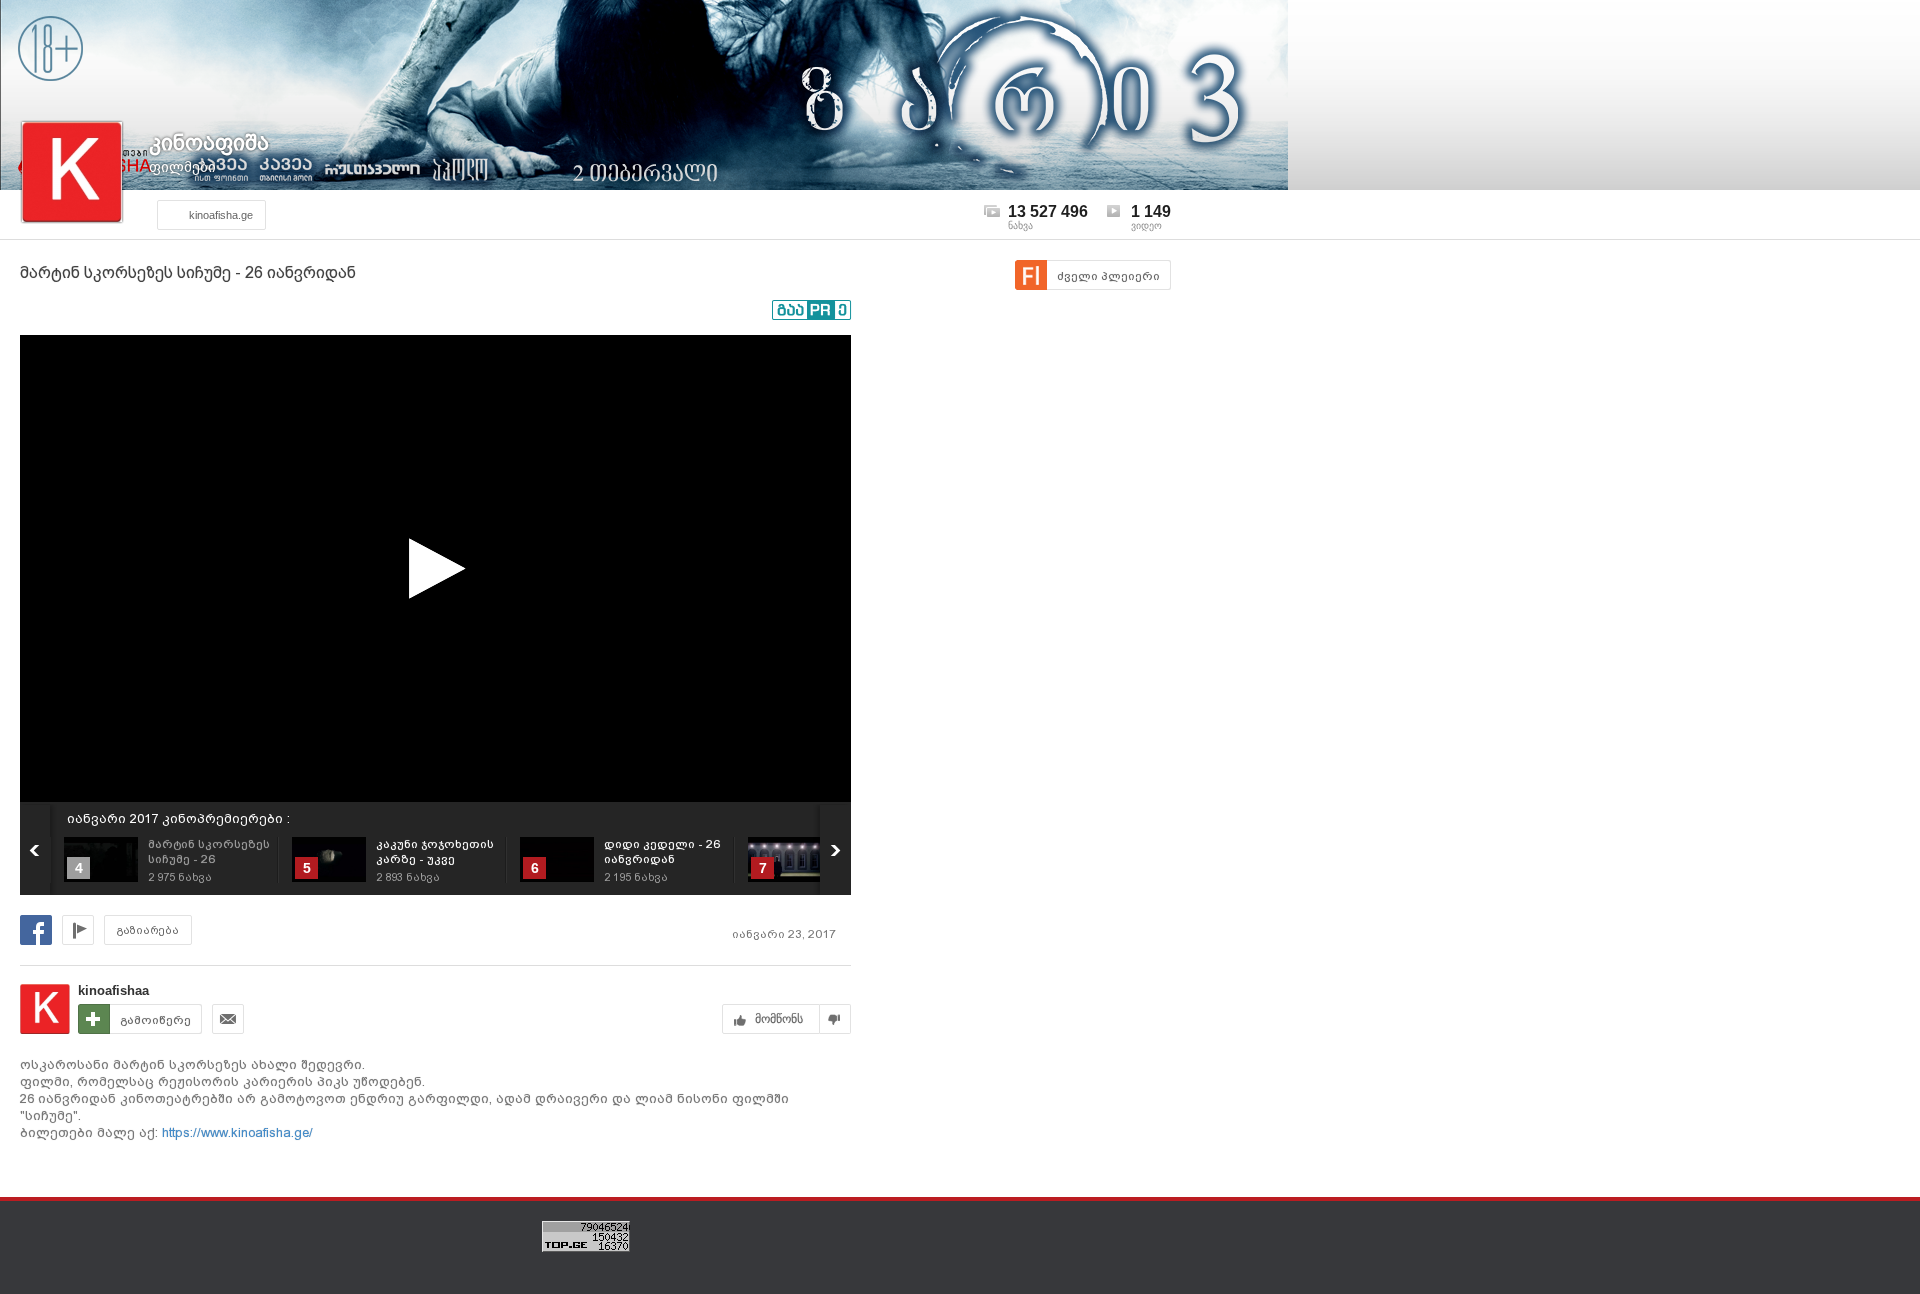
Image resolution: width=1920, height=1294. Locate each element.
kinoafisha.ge (221, 215)
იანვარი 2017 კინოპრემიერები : (178, 818)
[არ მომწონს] (835, 1019)
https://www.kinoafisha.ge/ (235, 1132)
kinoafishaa (113, 990)
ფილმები (182, 167)
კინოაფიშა (209, 142)
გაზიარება (148, 930)
